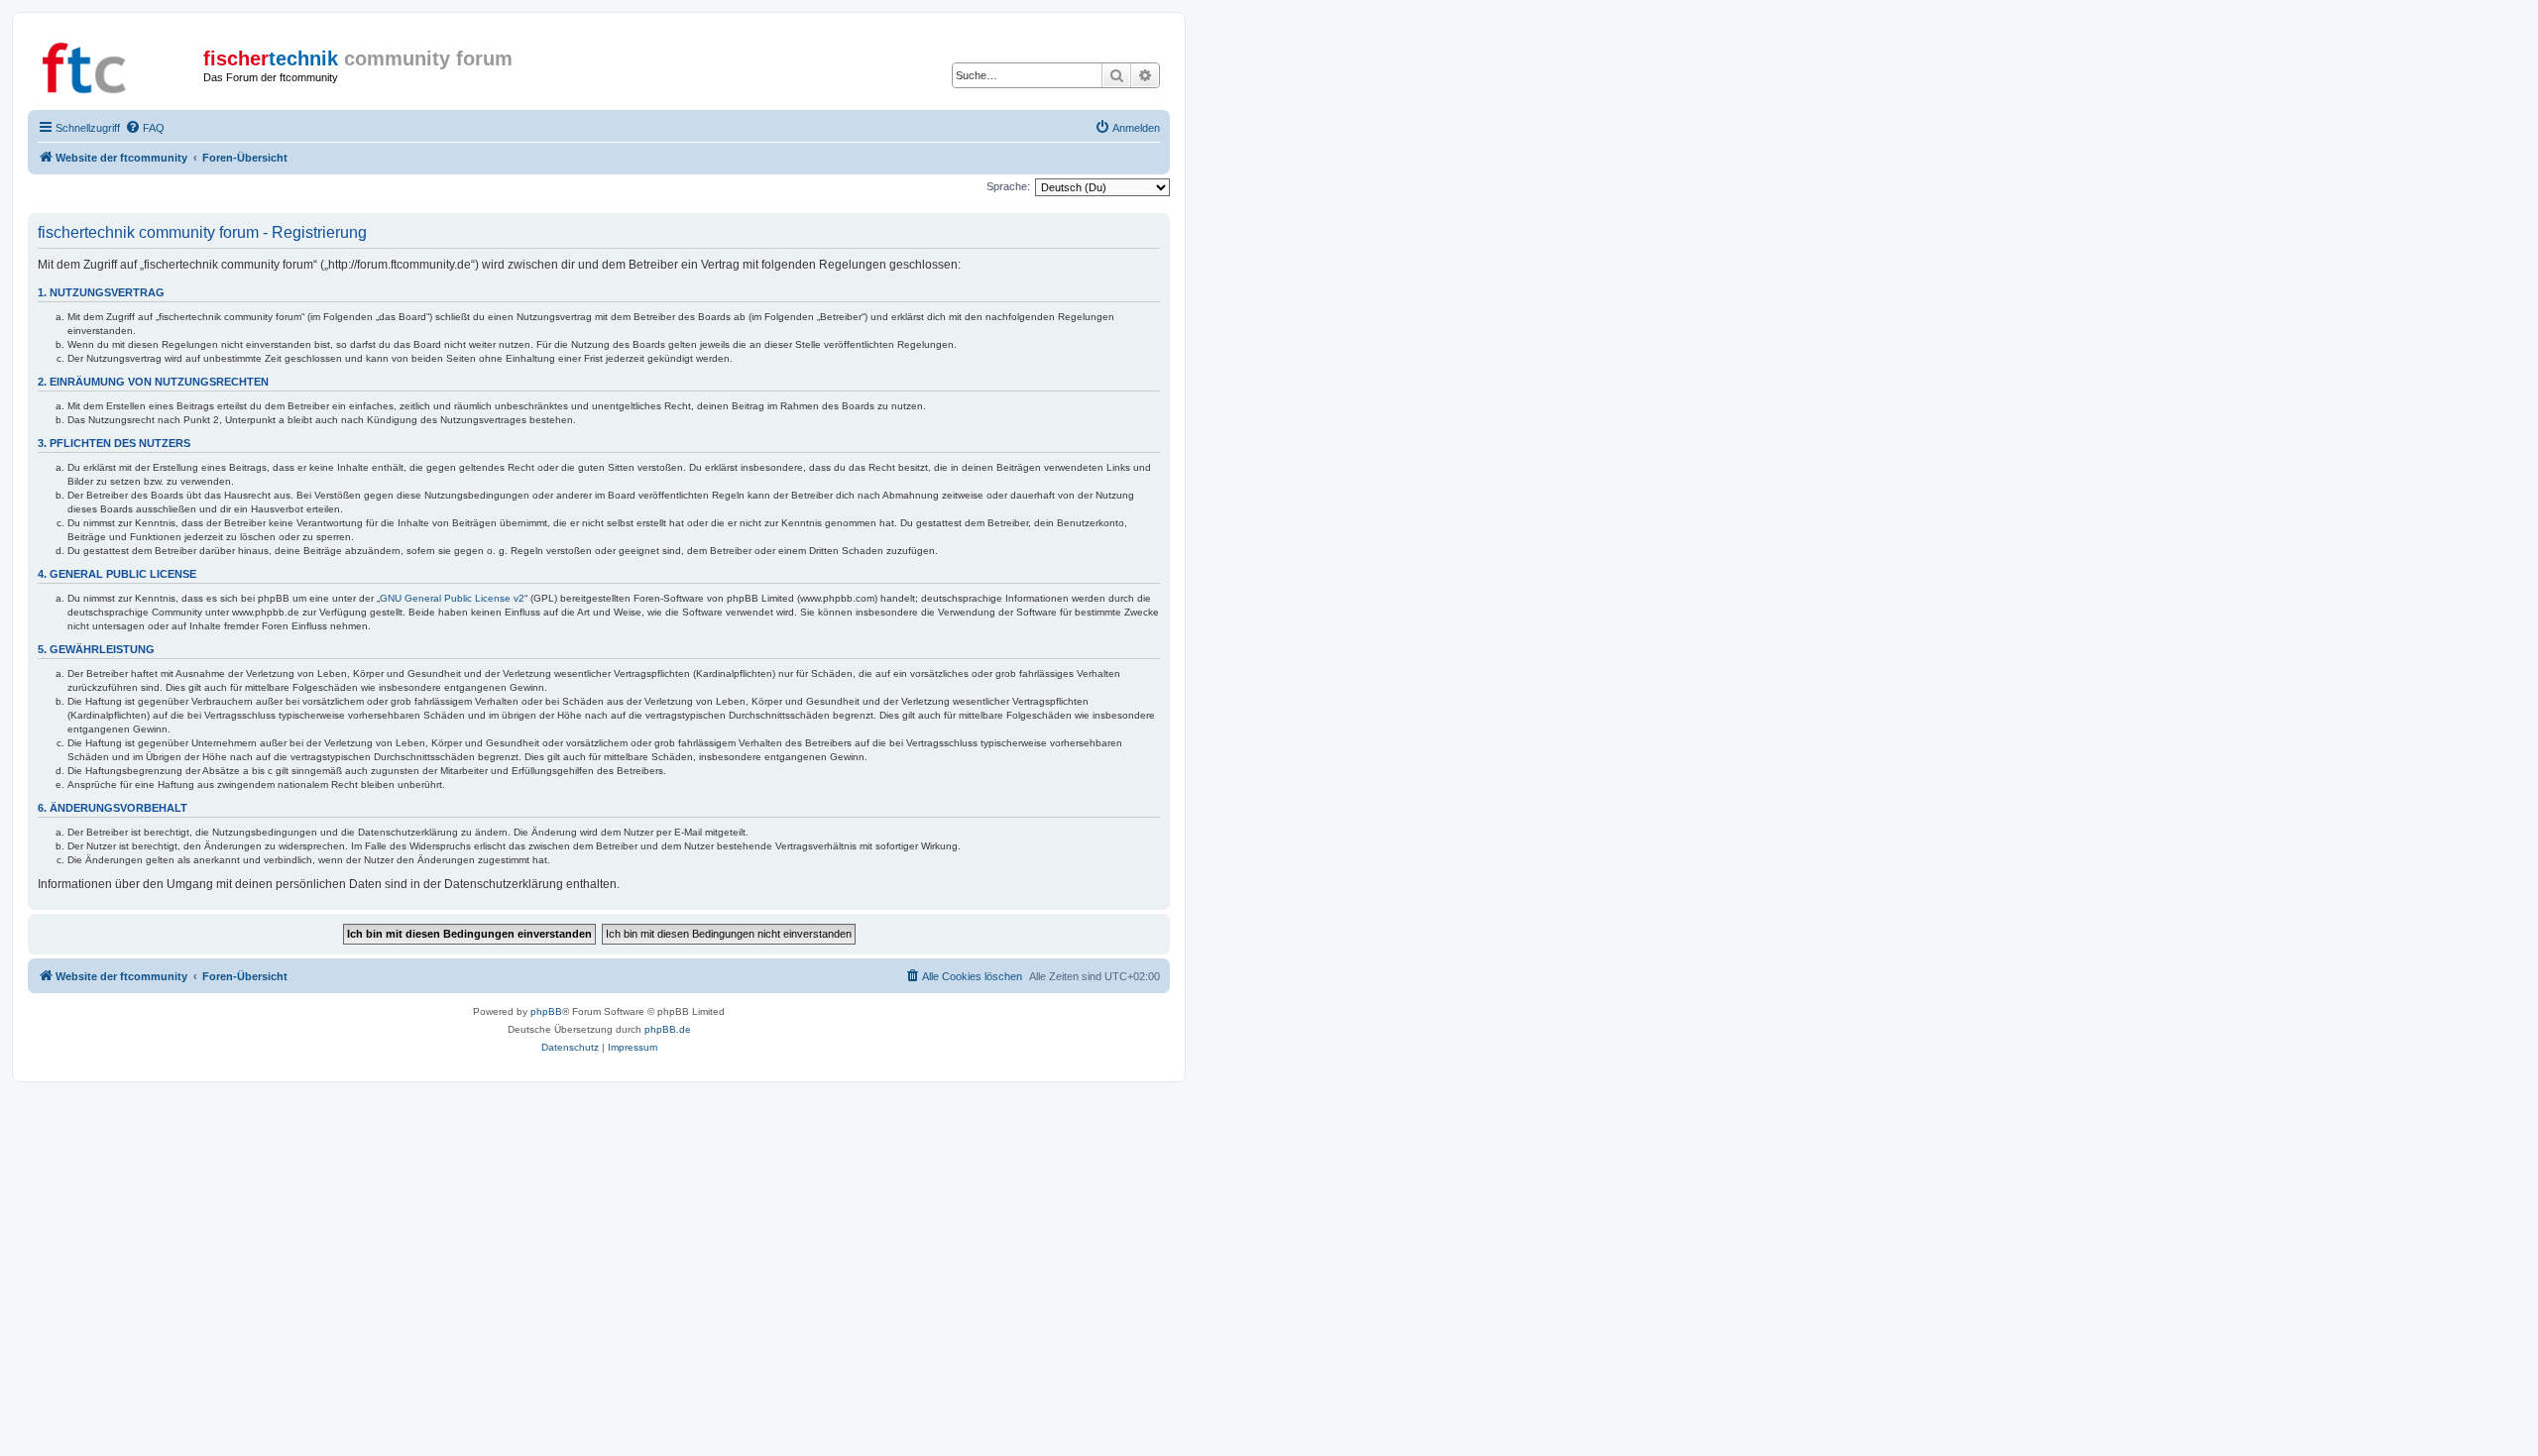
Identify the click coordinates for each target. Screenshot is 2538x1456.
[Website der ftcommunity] (118, 64)
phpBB (546, 1011)
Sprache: (1008, 186)
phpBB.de (668, 1029)
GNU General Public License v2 (452, 598)
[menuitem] (145, 128)
